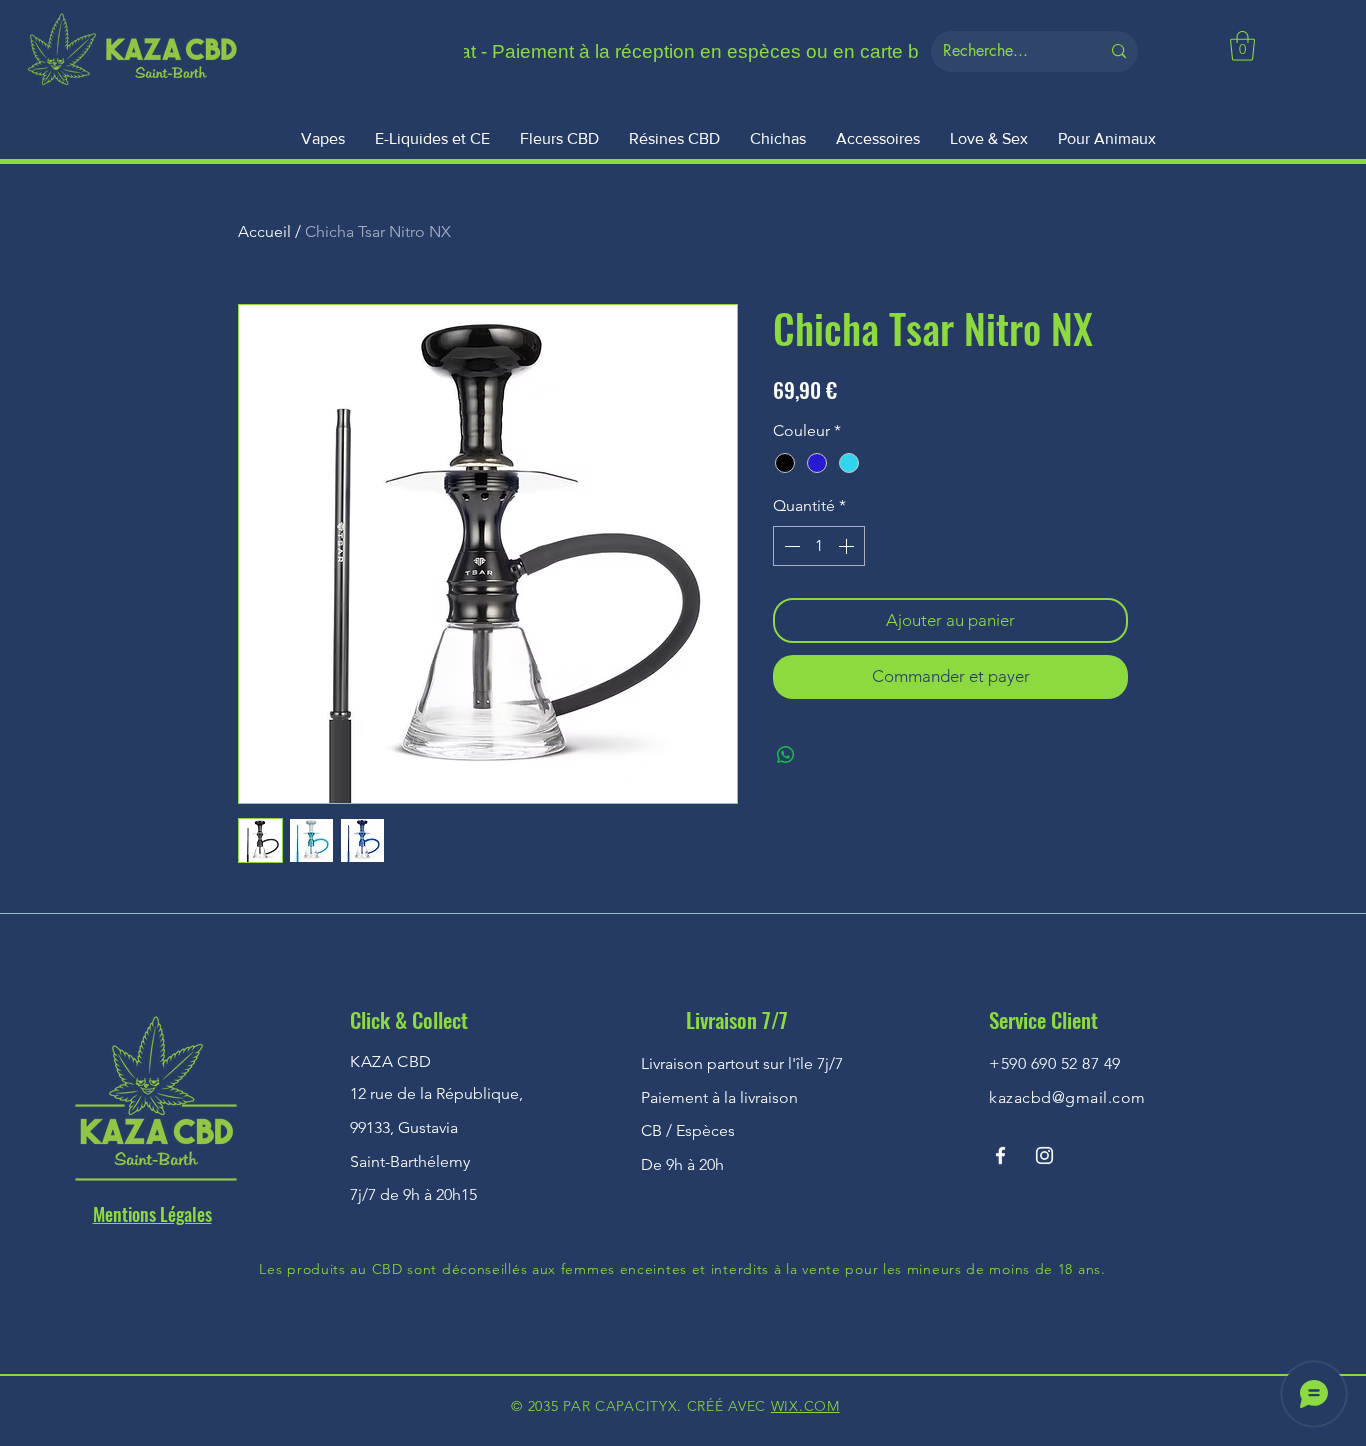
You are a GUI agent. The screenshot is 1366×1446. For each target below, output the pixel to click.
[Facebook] (1000, 1155)
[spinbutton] (819, 546)
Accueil (264, 231)
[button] (1242, 46)
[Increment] (848, 546)
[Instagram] (1044, 1155)
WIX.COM (805, 1406)
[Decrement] (790, 546)
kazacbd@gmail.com (1067, 1097)
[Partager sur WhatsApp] (786, 755)
